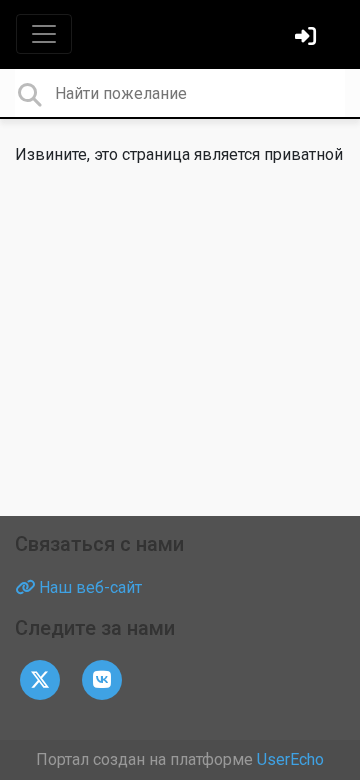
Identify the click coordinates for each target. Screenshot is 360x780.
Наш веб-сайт (88, 587)
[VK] (102, 678)
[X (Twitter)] (40, 678)
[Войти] (308, 38)
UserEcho (290, 759)
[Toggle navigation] (44, 34)
